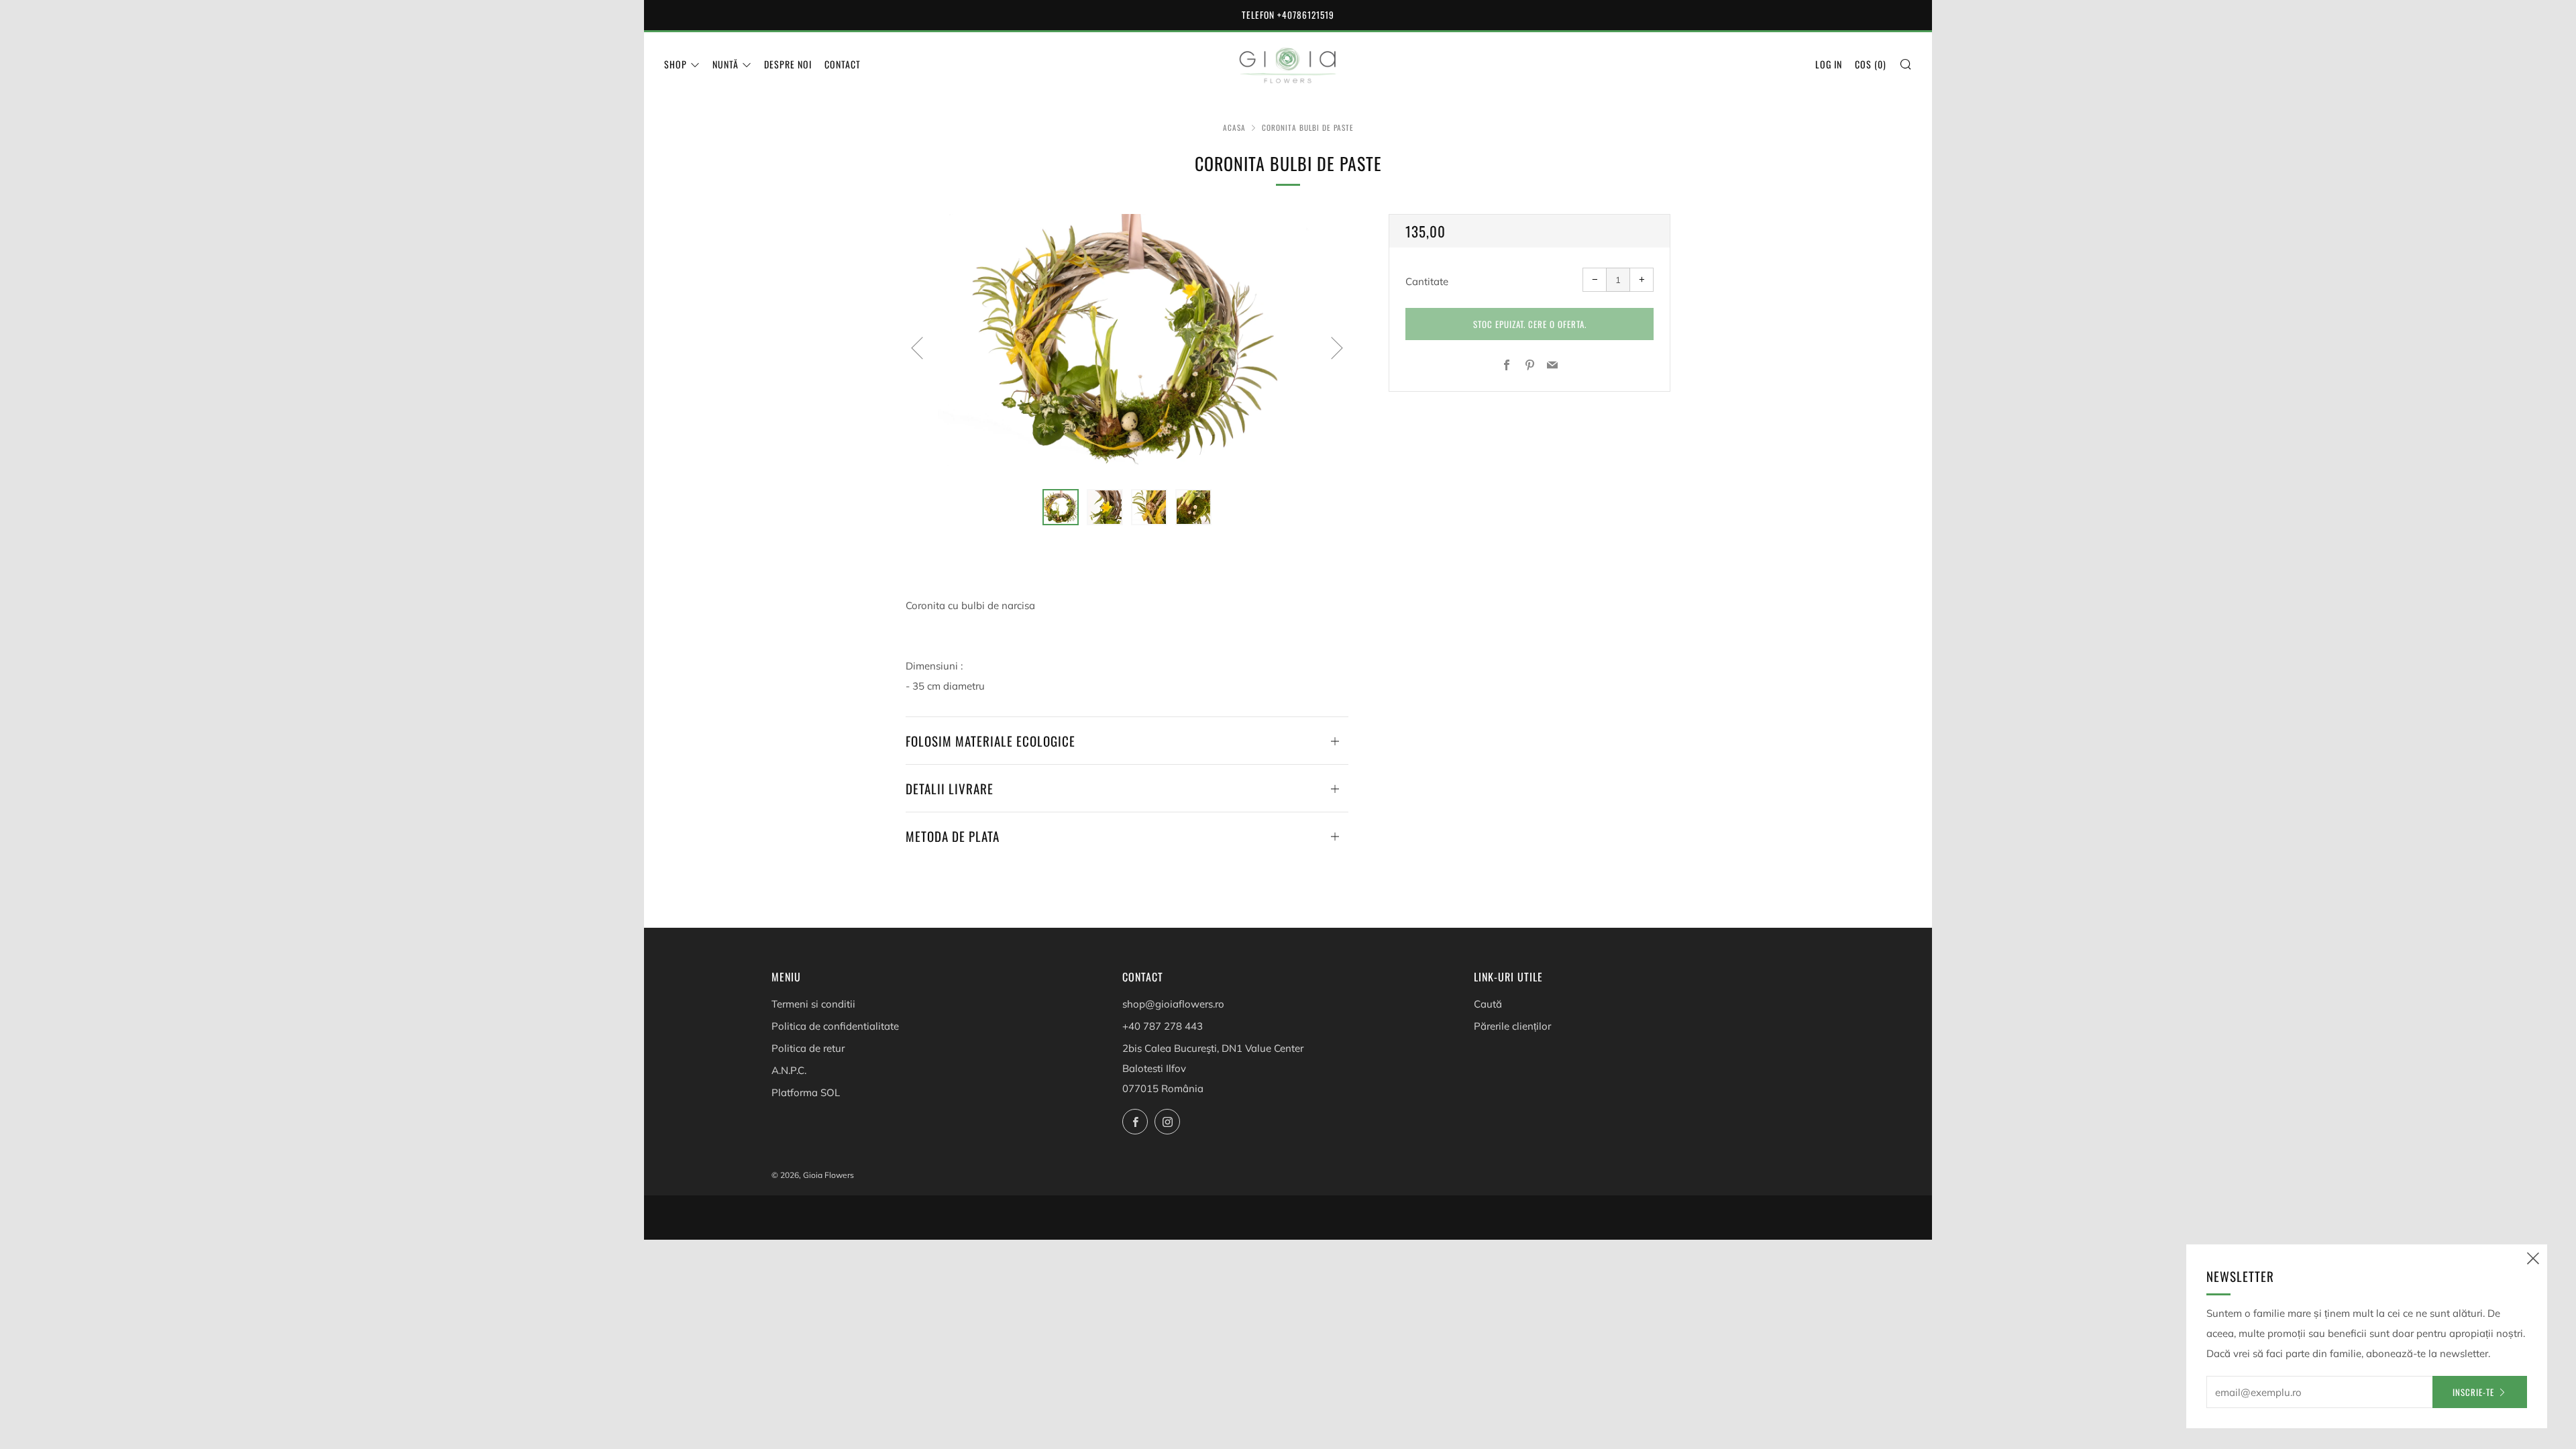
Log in (1829, 64)
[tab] (1061, 507)
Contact (843, 64)
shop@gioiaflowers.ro (1173, 1004)
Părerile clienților (1512, 1026)
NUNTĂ (726, 64)
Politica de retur (808, 1048)
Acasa (1234, 127)
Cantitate (1427, 281)
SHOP (676, 64)
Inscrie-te (2473, 1392)
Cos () (1871, 64)
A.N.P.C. (789, 1070)
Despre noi (788, 64)
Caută (1488, 1004)
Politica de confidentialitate (835, 1026)
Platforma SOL (806, 1092)
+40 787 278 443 (1163, 1026)
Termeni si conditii (813, 1004)
